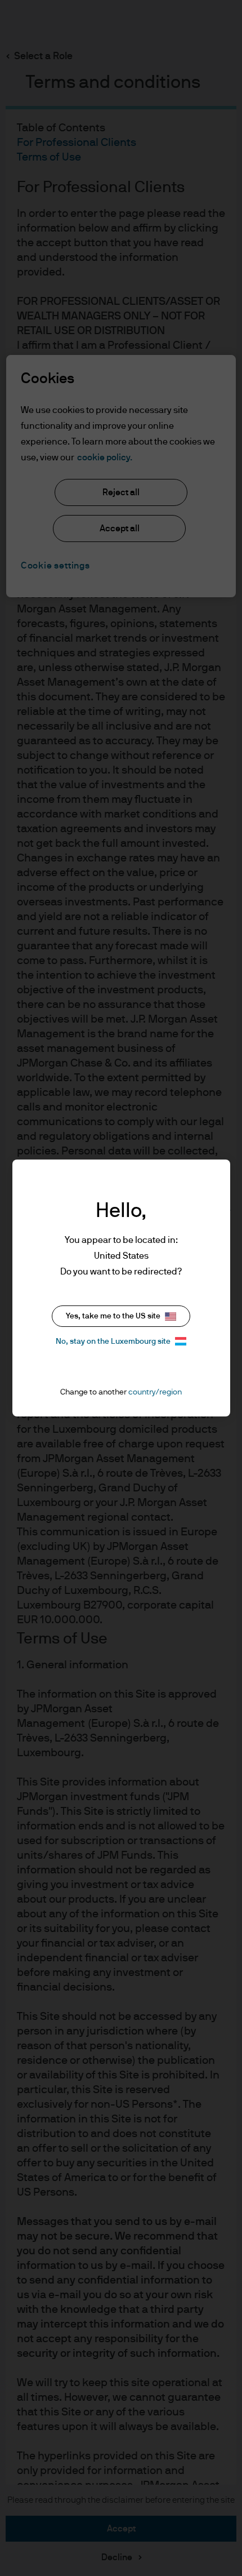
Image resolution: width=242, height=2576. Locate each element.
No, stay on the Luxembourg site (113, 1342)
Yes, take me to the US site (113, 1316)
